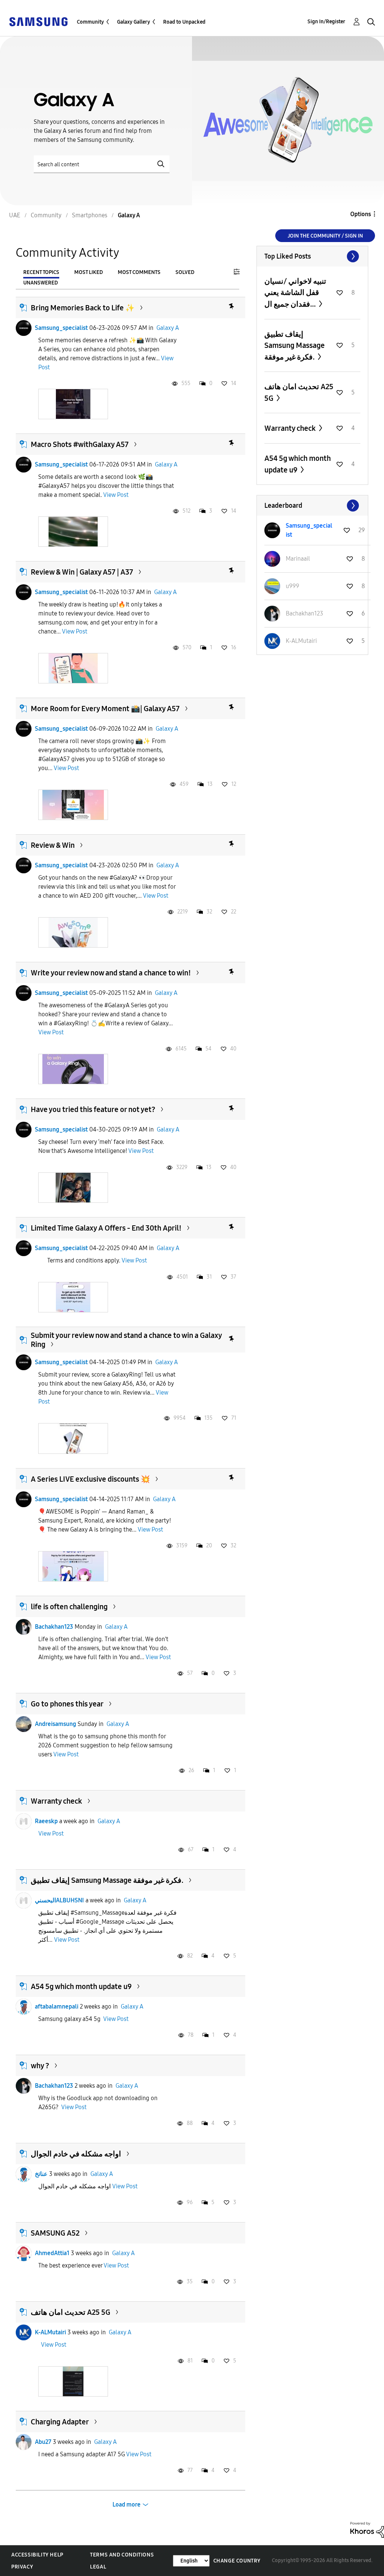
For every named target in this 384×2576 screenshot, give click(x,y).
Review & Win (53, 845)
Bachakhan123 (54, 1627)
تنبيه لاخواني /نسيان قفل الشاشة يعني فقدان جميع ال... (295, 293)
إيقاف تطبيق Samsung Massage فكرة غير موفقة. (107, 1880)
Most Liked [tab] (88, 272)
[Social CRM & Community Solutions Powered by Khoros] (367, 2529)
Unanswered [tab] (40, 283)
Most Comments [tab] (139, 272)
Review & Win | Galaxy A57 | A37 (82, 572)
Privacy (22, 2567)
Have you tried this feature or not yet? (93, 1109)
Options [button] (361, 214)
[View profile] (24, 328)
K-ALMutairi (50, 2332)
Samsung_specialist (61, 328)
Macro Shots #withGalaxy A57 (80, 444)
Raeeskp (46, 1821)
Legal (98, 2567)
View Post (116, 495)
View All (312, 256)
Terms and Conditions (122, 2555)
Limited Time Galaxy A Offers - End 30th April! (106, 1228)
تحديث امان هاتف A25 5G (70, 2312)
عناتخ (41, 2174)
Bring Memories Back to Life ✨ (83, 308)
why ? (40, 2066)
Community (90, 22)
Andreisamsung (55, 1724)
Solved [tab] (185, 272)
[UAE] (38, 21)
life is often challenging (69, 1607)
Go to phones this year (67, 1704)
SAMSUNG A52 (55, 2233)
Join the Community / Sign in (325, 236)
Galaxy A (168, 328)
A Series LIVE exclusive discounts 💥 (90, 1479)
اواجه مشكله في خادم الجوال (76, 2154)
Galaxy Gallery (133, 22)
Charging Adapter (60, 2422)
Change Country (237, 2561)
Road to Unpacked (184, 22)
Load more (127, 2505)
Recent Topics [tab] (41, 272)
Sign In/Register (326, 22)
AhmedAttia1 (52, 2253)
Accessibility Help (37, 2555)
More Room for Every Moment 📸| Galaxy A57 (105, 709)
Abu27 (43, 2442)
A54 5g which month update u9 (81, 1986)
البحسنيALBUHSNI (59, 1900)
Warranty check (56, 1801)
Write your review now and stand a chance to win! (111, 973)
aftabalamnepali (57, 2006)
